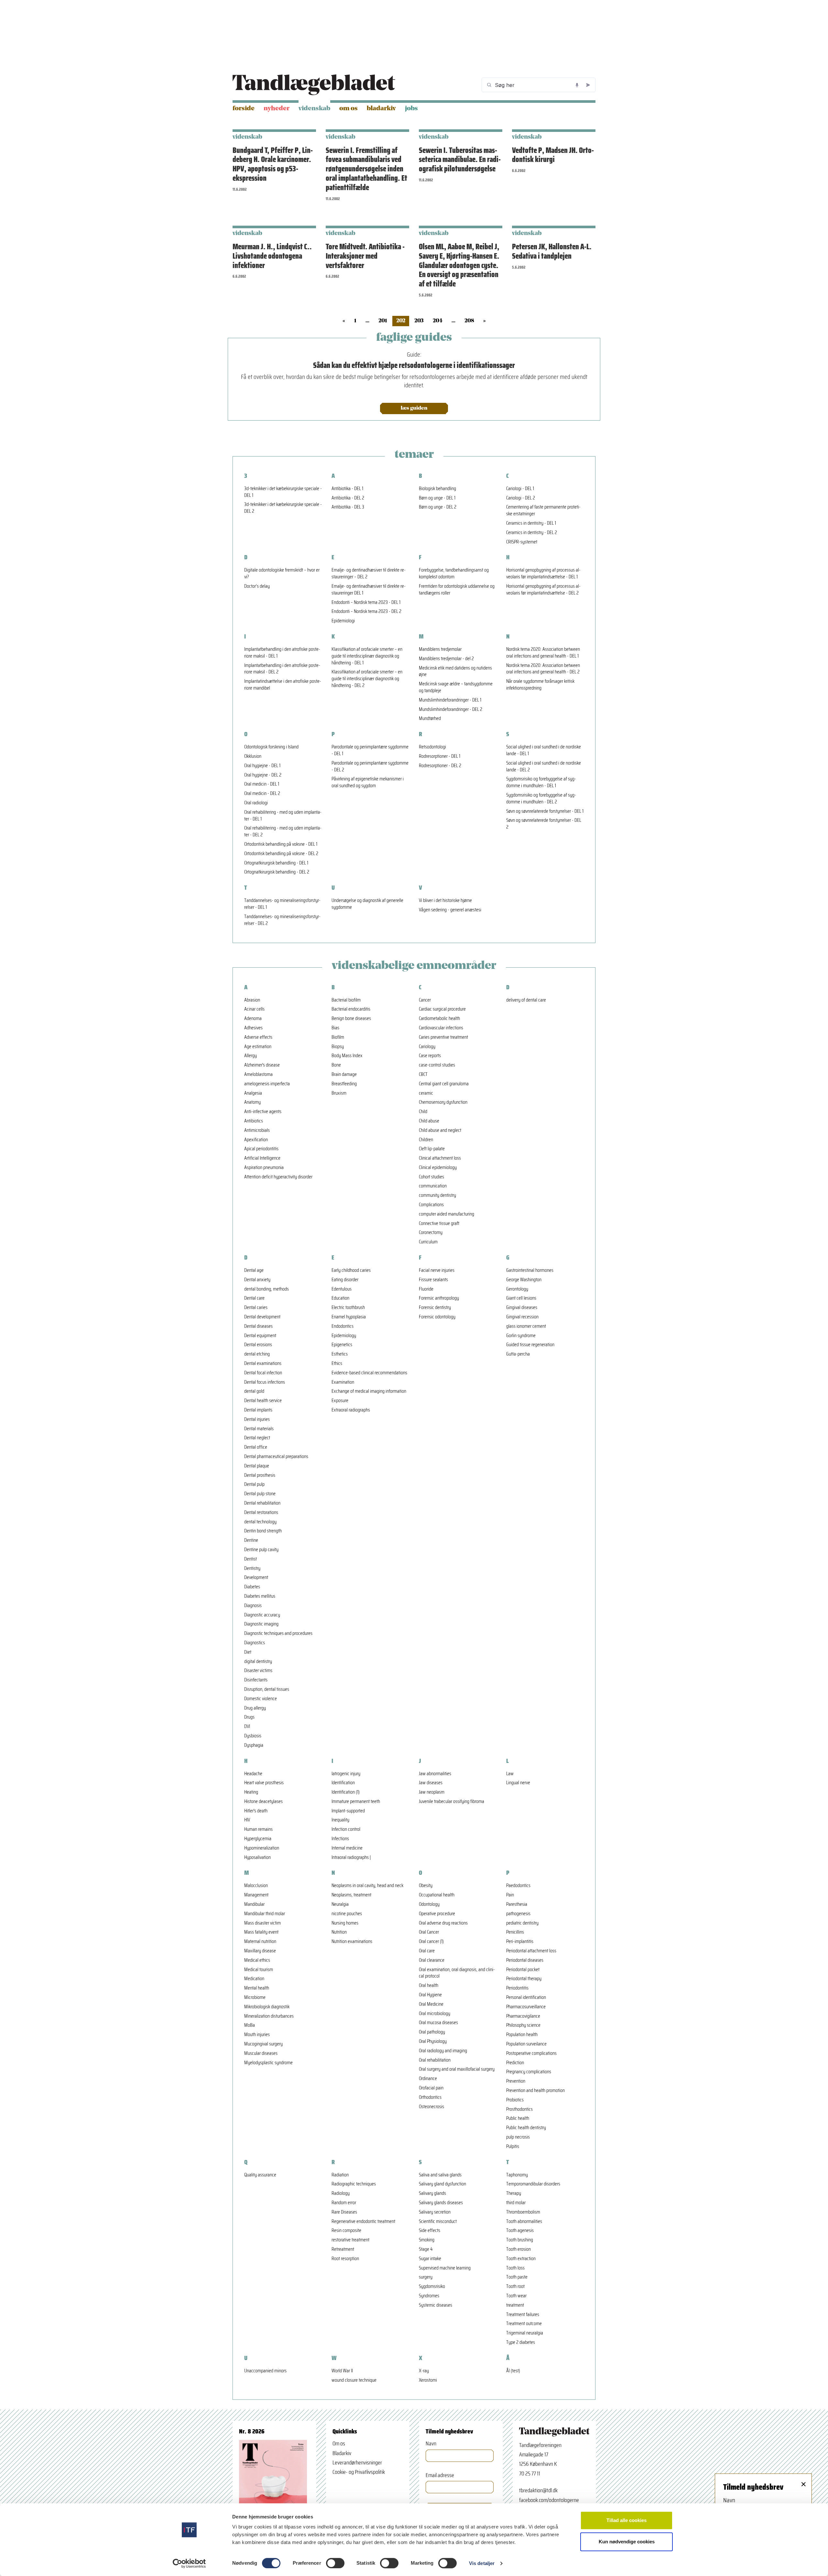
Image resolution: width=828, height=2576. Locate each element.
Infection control (346, 1829)
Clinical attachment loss (440, 1158)
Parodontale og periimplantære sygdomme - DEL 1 (370, 750)
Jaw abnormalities (435, 1774)
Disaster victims (258, 1671)
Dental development (262, 1317)
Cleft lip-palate (432, 1149)
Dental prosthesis (260, 1475)
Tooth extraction (521, 2259)
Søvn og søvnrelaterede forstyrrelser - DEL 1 (545, 811)
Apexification (256, 1140)
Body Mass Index (347, 1056)
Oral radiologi (256, 803)
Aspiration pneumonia (264, 1168)
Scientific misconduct (438, 2222)
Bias (335, 1028)
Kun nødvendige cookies (627, 2542)
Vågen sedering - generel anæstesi (450, 910)
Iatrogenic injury (346, 1774)
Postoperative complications (531, 2053)
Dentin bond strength (263, 1531)
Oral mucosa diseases (438, 2023)
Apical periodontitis (261, 1149)
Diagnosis (253, 1606)
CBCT (423, 1074)
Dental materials (259, 1429)
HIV (247, 1820)
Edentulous (342, 1289)
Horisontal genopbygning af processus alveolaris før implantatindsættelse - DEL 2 (543, 590)
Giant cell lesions (521, 1298)
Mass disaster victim (262, 1923)
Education (340, 1298)
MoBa (250, 2025)
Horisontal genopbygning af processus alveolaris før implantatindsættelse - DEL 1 (543, 574)
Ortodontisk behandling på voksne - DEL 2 (281, 854)
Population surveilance (526, 2044)
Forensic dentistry (435, 1308)
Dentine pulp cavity (261, 1550)
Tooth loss (515, 2268)
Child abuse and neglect (440, 1130)
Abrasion (252, 1000)
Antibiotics (254, 1121)
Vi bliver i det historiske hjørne (445, 901)
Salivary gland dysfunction (442, 2184)
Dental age (254, 1270)
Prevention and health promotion (535, 2091)
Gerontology (517, 1289)
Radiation (340, 2175)
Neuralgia (340, 1904)
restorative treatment (350, 2240)
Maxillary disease (260, 1951)
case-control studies (437, 1065)
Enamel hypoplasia (349, 1317)
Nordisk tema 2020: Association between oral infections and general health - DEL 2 (543, 669)
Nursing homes (345, 1923)
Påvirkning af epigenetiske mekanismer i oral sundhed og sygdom (368, 782)
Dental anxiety (257, 1280)
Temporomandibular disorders (533, 2184)
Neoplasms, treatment (351, 1895)
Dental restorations (261, 1513)
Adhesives (253, 1028)
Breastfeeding (344, 1084)
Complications (431, 1205)
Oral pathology (432, 2032)
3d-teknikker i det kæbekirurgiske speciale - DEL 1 (283, 492)
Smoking (427, 2240)
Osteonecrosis (431, 2107)
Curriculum (428, 1242)
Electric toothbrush (348, 1308)
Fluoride (426, 1289)
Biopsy (338, 1047)
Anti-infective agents (263, 1112)
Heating (251, 1792)
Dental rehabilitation (262, 1503)
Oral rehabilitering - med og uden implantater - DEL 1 (283, 816)
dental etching (257, 1354)
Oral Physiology (433, 2041)
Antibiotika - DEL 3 (348, 507)
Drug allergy (255, 1708)
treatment (515, 2305)
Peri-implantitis (520, 1942)
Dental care (254, 1298)
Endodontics (343, 1326)
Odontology (429, 1904)
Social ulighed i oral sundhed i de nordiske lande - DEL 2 (544, 767)
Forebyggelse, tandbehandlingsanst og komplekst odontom (454, 574)
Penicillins (515, 1932)
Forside (244, 109)
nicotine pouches (347, 1914)
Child (423, 1112)
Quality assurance (260, 2175)
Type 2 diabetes (521, 2342)
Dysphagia (254, 1745)
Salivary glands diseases (441, 2203)
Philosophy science (523, 2025)
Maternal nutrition (260, 1942)
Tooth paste (517, 2277)
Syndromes (429, 2296)
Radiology (341, 2193)
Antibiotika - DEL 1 (347, 489)
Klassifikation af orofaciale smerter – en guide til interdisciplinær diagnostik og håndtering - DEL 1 (367, 656)
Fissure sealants (433, 1280)
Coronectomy (431, 1233)
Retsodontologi (432, 747)
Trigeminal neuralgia (525, 2333)
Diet (248, 1652)
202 (401, 321)
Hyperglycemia (258, 1839)
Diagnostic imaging (261, 1624)
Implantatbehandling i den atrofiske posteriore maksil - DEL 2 (282, 669)
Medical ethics (257, 1960)
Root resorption (345, 2259)
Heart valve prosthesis (264, 1783)
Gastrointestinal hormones (530, 1270)
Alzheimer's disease (262, 1065)
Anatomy (252, 1102)
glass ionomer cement (526, 1326)
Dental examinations (263, 1363)
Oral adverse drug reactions (443, 1923)
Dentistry (252, 1568)
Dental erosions (258, 1345)
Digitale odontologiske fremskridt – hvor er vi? (282, 574)
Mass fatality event (261, 1932)
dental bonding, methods (267, 1289)
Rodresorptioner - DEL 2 (440, 766)
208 (469, 321)
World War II (342, 2371)
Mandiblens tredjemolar (440, 649)
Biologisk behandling (437, 489)
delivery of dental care (526, 1000)
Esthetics (340, 1354)
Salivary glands (432, 2193)
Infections (340, 1839)
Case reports (430, 1056)
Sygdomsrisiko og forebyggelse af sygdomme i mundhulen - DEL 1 (541, 782)
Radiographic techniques (354, 2184)
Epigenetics (342, 1345)
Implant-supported (348, 1811)
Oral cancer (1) (431, 1942)
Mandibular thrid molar (265, 1914)
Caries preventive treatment (443, 1037)
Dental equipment (260, 1336)
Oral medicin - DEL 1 (262, 784)
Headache (253, 1774)
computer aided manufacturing (447, 1214)
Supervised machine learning (445, 2268)
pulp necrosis (518, 2137)
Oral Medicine (431, 2004)
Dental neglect (257, 1438)
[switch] (335, 2563)
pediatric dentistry (522, 1923)
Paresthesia (517, 1904)
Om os (349, 109)
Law (510, 1774)
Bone (336, 1065)
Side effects (430, 2231)
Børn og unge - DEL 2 (438, 507)
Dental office (256, 1447)
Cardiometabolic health (439, 1019)
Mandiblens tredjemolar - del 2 (446, 659)
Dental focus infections (265, 1382)
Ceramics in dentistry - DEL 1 (531, 523)
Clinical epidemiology (438, 1168)
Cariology (427, 1047)
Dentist (251, 1559)
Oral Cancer (429, 1932)
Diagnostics (255, 1643)
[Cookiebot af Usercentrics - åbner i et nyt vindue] (189, 2563)
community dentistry (437, 1195)
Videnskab (314, 109)
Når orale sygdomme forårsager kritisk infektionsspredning (540, 685)
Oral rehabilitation (435, 2060)
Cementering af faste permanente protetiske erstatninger (543, 510)
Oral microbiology (435, 2014)
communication (433, 1186)
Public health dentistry (526, 2128)
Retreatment (343, 2249)
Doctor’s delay (257, 586)
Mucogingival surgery (263, 2044)
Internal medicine (347, 1848)
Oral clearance (432, 1960)
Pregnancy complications (529, 2072)
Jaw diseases (431, 1783)
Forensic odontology (437, 1317)
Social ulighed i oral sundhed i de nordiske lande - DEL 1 (544, 750)
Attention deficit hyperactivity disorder (278, 1177)
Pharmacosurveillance (526, 2007)
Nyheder (277, 109)
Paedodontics (518, 1886)
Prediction (515, 2063)
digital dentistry (258, 1662)
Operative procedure (437, 1914)
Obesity (426, 1886)
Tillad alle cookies (626, 2520)
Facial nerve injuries (437, 1270)
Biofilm (338, 1037)
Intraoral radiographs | (351, 1857)
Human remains (258, 1829)
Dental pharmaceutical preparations (276, 1457)
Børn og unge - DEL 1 (437, 498)
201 (383, 321)
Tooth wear (516, 2296)
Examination (343, 1382)
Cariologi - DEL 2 (521, 498)
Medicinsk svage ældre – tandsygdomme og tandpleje (456, 687)
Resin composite (346, 2231)
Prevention (516, 2081)
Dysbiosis (253, 1736)
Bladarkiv (381, 109)
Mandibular (254, 1904)
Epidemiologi (343, 621)
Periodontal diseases (525, 1960)
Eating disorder (345, 1280)
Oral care (427, 1951)
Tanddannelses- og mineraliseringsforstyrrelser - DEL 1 (282, 904)
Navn (431, 2444)
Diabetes (252, 1587)
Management (256, 1895)
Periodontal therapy (524, 1979)
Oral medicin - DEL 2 (262, 794)
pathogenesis (518, 1914)
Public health (518, 2118)
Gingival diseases (522, 1308)
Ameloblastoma (258, 1074)
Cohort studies (431, 1177)
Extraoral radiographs (351, 1410)
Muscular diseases (261, 2053)
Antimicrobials (257, 1130)
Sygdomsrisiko (432, 2286)
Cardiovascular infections (441, 1028)
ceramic (426, 1093)
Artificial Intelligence (262, 1158)
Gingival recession (522, 1317)
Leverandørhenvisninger (357, 2463)
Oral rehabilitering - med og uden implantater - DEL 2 (283, 832)
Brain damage (344, 1074)
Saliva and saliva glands (440, 2175)
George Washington (524, 1280)
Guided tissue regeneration (530, 1345)
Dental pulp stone (260, 1494)
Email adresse (440, 2475)
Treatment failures (523, 2315)
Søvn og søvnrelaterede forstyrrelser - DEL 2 (544, 824)
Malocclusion (256, 1886)
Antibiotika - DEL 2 (348, 498)
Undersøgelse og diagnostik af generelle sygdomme (367, 904)
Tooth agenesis (520, 2231)
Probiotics (515, 2100)
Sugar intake (430, 2259)
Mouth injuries (257, 2035)
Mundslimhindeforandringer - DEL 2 (451, 709)
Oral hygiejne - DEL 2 (263, 775)
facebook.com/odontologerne (549, 2500)
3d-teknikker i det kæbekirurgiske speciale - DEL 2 (283, 508)
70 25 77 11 (530, 2474)
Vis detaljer (482, 2563)
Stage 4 (426, 2249)
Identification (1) (346, 1792)
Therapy (514, 2193)
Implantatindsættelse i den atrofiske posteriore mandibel (283, 685)
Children (426, 1140)
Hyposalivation (257, 1857)
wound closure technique (354, 2380)
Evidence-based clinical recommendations (369, 1373)
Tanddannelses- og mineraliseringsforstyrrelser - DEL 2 (282, 920)
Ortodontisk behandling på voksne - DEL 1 (281, 844)
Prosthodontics (519, 2109)
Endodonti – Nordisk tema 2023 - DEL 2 (366, 612)
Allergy (251, 1056)
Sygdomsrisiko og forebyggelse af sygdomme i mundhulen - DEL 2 (541, 799)
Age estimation (258, 1047)
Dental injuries (257, 1419)
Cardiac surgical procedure (442, 1009)
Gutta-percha (518, 1354)
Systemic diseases (436, 2305)
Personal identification (526, 1997)
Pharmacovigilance (523, 2016)
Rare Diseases (344, 2212)
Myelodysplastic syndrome (268, 2063)
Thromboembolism (523, 2212)
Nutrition (339, 1932)
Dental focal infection (263, 1373)
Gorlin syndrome (521, 1336)
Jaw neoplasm (432, 1792)
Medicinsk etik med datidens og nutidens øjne (455, 671)
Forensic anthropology (439, 1298)
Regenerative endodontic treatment (363, 2222)
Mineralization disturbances (269, 2016)
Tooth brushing (520, 2240)
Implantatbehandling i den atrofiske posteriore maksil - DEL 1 (282, 653)
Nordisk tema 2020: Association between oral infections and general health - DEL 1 (543, 653)
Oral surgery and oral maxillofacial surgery (457, 2069)
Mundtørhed (430, 719)
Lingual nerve (518, 1783)
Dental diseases (258, 1326)
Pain (510, 1895)
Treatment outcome (524, 2324)
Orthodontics (430, 2097)
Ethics (337, 1363)
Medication (254, 1979)
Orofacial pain (431, 2088)
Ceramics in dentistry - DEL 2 (532, 533)
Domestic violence (261, 1699)
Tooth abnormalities (524, 2222)
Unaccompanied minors (265, 2371)
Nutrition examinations (352, 1942)
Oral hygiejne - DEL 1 (262, 766)
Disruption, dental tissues (267, 1689)
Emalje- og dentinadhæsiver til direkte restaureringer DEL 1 (369, 590)
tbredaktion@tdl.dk (538, 2490)
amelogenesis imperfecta (267, 1084)
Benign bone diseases (351, 1019)
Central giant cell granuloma (444, 1084)
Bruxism (339, 1093)
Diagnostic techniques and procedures (278, 1633)
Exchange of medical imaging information (369, 1391)
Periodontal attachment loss (531, 1951)
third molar (516, 2203)
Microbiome (255, 1997)
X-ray (424, 2371)
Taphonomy (517, 2175)
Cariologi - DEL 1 (520, 489)
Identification (343, 1783)
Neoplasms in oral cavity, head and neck (367, 1886)
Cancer (425, 1000)
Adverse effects (258, 1037)
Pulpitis (513, 2147)
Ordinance (428, 2079)
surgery (426, 2277)
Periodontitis (517, 1988)
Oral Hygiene (430, 1995)
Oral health (429, 1986)
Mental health (257, 1988)
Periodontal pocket (523, 1970)
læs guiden (414, 408)
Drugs (249, 1717)
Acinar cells (254, 1009)
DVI (247, 1727)
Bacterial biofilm (346, 1000)
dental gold (254, 1391)
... (367, 321)
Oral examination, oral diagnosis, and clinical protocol (457, 1973)
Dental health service (263, 1401)
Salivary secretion (435, 2212)
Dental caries (256, 1308)
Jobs (411, 109)
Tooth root (515, 2286)
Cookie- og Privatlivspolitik (359, 2472)
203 (419, 321)
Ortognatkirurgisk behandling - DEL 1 (276, 863)
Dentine (251, 1540)
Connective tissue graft (439, 1224)
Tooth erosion (518, 2249)
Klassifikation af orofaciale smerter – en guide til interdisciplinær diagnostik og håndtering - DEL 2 (367, 679)
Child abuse (429, 1121)
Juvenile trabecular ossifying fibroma (452, 1802)
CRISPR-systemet (522, 542)
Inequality (340, 1820)
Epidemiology (344, 1336)
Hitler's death (256, 1811)
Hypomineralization (262, 1848)
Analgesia (253, 1093)
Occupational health (437, 1895)
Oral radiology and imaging (443, 2051)
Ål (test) (513, 2371)
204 (438, 321)
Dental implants (258, 1410)
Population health (522, 2035)
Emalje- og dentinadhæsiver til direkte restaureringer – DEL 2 (369, 574)
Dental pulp (254, 1484)
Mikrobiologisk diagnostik (267, 2007)
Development (256, 1578)
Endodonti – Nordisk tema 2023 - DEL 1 (366, 602)
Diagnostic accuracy (262, 1615)
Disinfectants (256, 1680)
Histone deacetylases (263, 1802)
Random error (344, 2203)
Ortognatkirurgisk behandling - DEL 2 (277, 872)
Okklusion (253, 756)
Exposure (340, 1401)
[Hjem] (314, 85)
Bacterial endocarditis (351, 1009)
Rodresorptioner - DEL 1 (440, 756)
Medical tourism (259, 1970)
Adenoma (253, 1019)
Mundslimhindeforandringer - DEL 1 (450, 700)
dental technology (260, 1522)
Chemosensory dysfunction (443, 1102)
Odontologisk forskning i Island (271, 747)
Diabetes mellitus (260, 1596)
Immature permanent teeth (356, 1802)
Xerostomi (428, 2380)
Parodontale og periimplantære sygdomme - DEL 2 (370, 767)
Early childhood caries (351, 1270)
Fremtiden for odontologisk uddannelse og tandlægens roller (457, 590)
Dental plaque (257, 1466)
